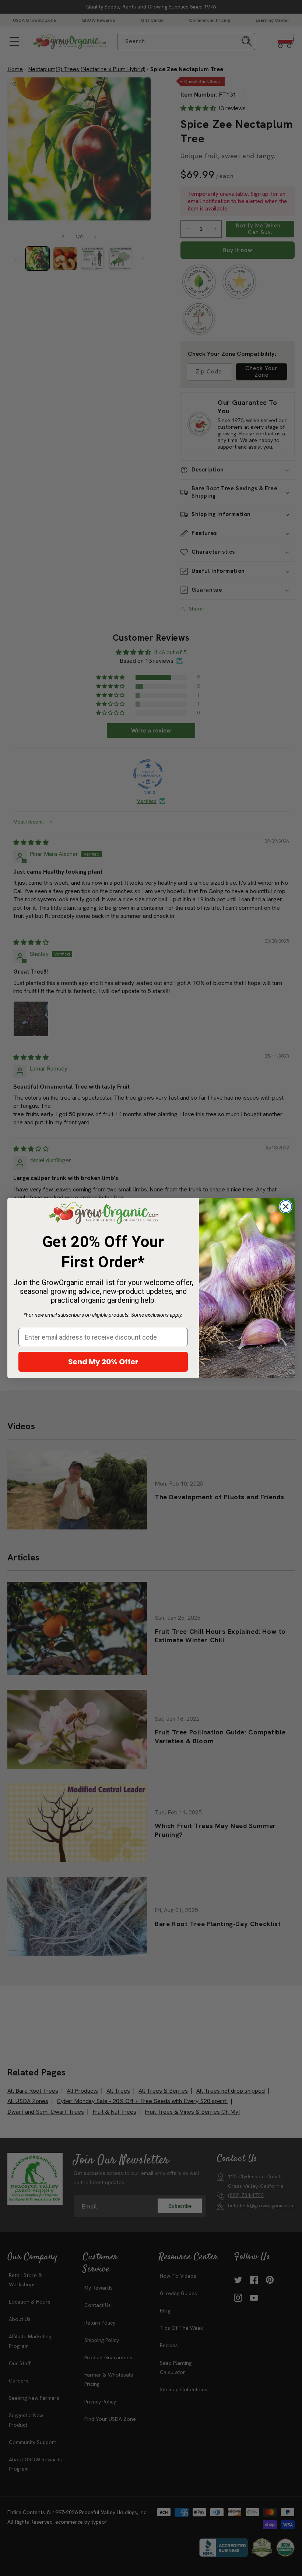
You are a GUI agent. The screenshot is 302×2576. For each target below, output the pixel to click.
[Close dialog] (286, 1207)
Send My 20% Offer (103, 1362)
